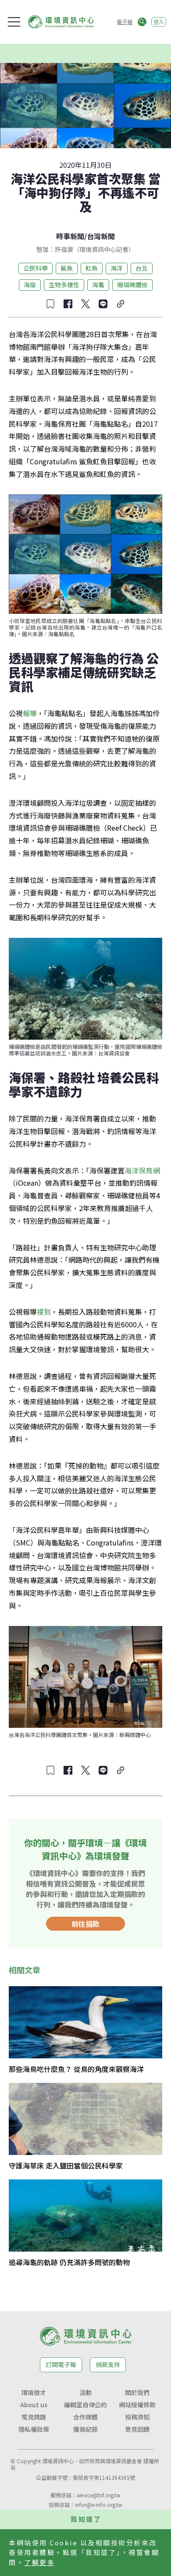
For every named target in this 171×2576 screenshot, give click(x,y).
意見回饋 (137, 2429)
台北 (142, 268)
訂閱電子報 (61, 2364)
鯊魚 (67, 268)
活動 (85, 2392)
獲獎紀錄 (85, 2429)
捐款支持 (108, 2364)
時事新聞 (70, 236)
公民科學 (36, 268)
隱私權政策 (34, 2429)
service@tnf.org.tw (99, 2495)
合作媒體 (85, 2417)
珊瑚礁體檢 (132, 285)
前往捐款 (85, 1924)
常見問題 (34, 2417)
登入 (159, 22)
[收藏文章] (50, 304)
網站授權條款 (137, 2405)
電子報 (125, 22)
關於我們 (137, 2392)
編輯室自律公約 (85, 2405)
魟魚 (92, 268)
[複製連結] (121, 304)
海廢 (30, 285)
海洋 (117, 268)
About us (34, 2405)
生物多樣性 (64, 285)
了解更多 (39, 2562)
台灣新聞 (101, 236)
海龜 (98, 285)
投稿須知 (137, 2417)
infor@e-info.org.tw (99, 2505)
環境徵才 (34, 2392)
